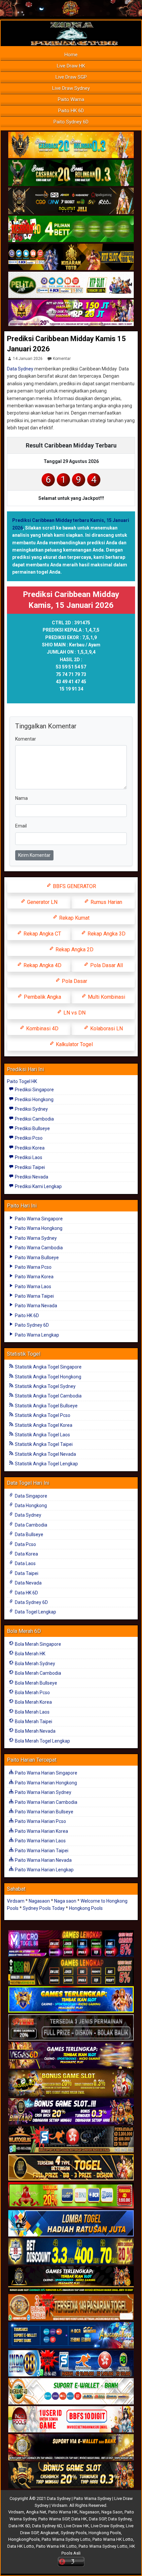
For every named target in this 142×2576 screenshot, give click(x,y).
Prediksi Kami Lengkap (38, 1186)
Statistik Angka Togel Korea (43, 1425)
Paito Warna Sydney (35, 1238)
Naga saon (65, 1901)
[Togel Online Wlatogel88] (71, 2140)
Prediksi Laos (28, 1157)
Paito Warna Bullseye (36, 1258)
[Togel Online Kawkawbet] (71, 2028)
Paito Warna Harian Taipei (41, 1851)
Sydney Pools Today (44, 1908)
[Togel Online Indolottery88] (71, 2364)
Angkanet (50, 2533)
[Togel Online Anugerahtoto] (71, 2336)
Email (21, 826)
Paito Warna (71, 99)
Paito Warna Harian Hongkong (45, 1783)
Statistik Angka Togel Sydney (45, 1386)
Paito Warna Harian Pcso (40, 1821)
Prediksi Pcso (28, 1138)
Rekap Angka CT (42, 934)
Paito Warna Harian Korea (41, 1831)
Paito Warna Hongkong (38, 1228)
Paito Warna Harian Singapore (46, 1773)
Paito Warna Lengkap (36, 1335)
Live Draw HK (71, 66)
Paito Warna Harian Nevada (43, 1860)
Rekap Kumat (74, 918)
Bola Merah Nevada (35, 1731)
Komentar (62, 359)
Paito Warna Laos (33, 1287)
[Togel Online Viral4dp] (71, 313)
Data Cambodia (31, 1525)
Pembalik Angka (42, 997)
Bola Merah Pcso (32, 1693)
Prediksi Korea (29, 1148)
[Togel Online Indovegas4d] (71, 2476)
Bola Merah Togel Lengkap (42, 1741)
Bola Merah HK (30, 1654)
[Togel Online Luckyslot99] (71, 2252)
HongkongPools (24, 2539)
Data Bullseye (29, 1534)
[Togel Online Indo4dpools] (71, 2224)
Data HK (79, 2519)
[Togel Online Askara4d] (71, 2084)
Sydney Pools (74, 2533)
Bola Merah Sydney (35, 1664)
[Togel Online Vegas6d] (71, 2056)
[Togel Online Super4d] (71, 201)
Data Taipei (26, 1573)
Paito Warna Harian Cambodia (46, 1802)
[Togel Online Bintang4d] (71, 2112)
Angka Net (36, 2512)
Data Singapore (31, 1496)
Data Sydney (20, 369)
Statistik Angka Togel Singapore (48, 1367)
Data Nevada (28, 1583)
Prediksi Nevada (31, 1177)
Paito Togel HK (22, 1081)
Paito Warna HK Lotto (113, 2539)
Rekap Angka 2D (74, 949)
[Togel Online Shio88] (71, 2448)
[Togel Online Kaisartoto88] (71, 2196)
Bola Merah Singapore (37, 1644)
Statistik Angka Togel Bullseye (46, 1406)
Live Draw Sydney (71, 88)
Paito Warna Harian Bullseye (44, 1812)
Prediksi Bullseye (32, 1128)
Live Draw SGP (71, 77)
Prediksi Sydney (31, 1109)
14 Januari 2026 (28, 359)
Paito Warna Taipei (34, 1296)
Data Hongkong (30, 1505)
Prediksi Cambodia (34, 1119)
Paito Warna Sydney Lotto (66, 2539)
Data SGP (97, 2519)
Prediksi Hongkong (34, 1099)
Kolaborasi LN (106, 1029)
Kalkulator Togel (74, 1044)
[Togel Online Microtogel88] (71, 1944)
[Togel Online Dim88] (71, 173)
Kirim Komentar (34, 855)
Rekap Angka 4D (42, 965)
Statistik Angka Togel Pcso (42, 1415)
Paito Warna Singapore (38, 1219)
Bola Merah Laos (32, 1712)
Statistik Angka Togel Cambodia (48, 1396)
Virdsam (16, 1901)
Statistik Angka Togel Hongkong (48, 1377)
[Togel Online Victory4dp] (71, 2000)
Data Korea (26, 1554)
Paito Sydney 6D (71, 122)
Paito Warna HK (63, 2512)
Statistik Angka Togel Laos (42, 1435)
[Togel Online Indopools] (71, 2420)
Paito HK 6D (71, 111)
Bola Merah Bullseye (35, 1683)
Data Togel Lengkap (35, 1612)
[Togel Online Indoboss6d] (71, 1972)
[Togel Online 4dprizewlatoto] (71, 2168)
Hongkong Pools (86, 1908)
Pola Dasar (74, 981)
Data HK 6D (26, 1593)
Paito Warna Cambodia (38, 1248)
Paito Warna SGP (54, 2519)
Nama (21, 798)
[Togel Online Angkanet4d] (71, 2392)
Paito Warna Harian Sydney (43, 1792)
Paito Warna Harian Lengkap (44, 1870)
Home (71, 55)
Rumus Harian (106, 902)
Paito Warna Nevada (35, 1306)
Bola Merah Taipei (33, 1722)
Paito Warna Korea (34, 1277)
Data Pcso (25, 1544)
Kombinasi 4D (42, 1029)
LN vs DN (74, 1013)
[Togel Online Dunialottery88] (71, 2308)
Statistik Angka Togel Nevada (45, 1454)
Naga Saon (112, 2512)
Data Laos (25, 1563)
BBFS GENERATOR (74, 886)
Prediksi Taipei (29, 1167)
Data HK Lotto (21, 2546)
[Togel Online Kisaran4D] (71, 229)
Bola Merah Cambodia (37, 1673)
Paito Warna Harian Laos (40, 1841)
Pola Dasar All (106, 965)
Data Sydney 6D (31, 1602)
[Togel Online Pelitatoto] (71, 285)
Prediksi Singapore (34, 1090)
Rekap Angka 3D (106, 934)
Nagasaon (39, 1901)
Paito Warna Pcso (33, 1267)
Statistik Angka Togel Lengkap (46, 1464)
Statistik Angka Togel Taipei (43, 1444)
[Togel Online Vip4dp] (71, 2280)
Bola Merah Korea (33, 1702)
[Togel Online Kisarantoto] (71, 257)
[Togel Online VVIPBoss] (71, 145)
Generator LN (42, 902)
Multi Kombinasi (106, 997)
